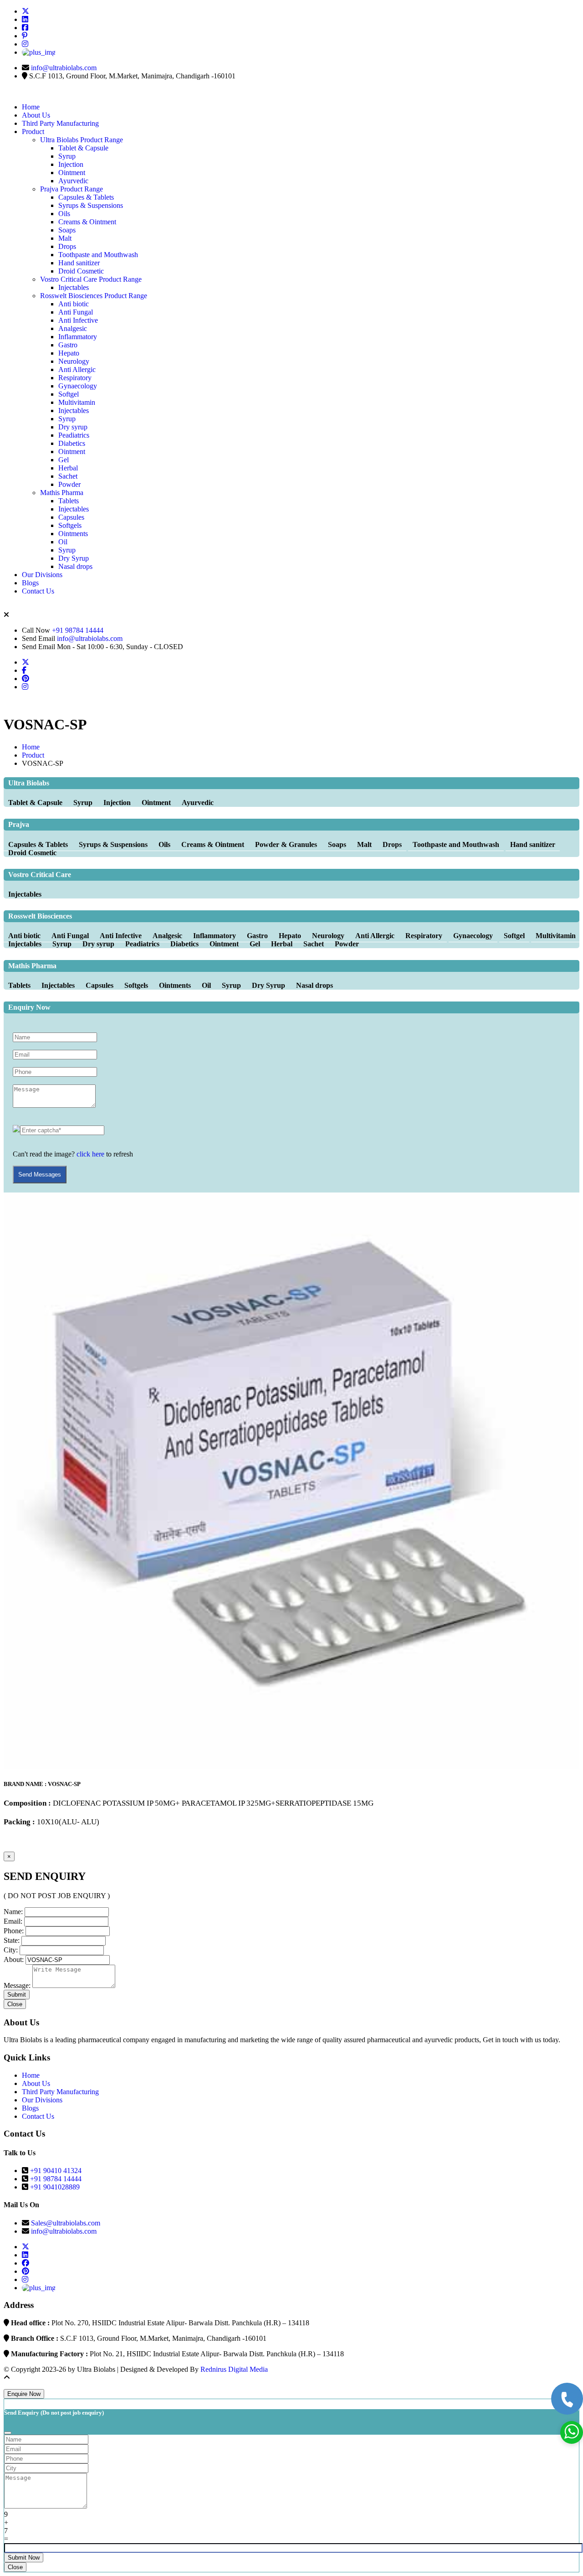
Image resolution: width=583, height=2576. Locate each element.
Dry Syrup (74, 558)
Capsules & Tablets (86, 197)
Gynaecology (78, 386)
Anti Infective (78, 320)
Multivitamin (77, 402)
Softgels (70, 525)
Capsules (71, 517)
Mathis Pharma (62, 493)
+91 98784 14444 (78, 630)
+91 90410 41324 (56, 2171)
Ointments (73, 534)
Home (31, 107)
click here (90, 1154)
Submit (17, 1995)
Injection (71, 164)
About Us (36, 115)
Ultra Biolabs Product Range (82, 140)
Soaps (67, 230)
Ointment (72, 173)
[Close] (8, 2433)
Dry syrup (73, 427)
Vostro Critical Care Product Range (91, 279)
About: (14, 1959)
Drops (67, 246)
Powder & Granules (287, 844)
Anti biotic (74, 304)
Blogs (30, 583)
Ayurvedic (73, 181)
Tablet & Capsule (83, 148)
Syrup (67, 156)
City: (11, 1950)
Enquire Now (24, 2394)
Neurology (74, 361)
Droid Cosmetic (81, 271)
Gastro (68, 345)
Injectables (74, 287)
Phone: (14, 1931)
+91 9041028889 (55, 2187)
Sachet (68, 476)
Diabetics (72, 443)
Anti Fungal (76, 312)
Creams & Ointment (87, 222)
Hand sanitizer (79, 263)
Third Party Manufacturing (60, 123)
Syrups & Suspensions (91, 205)
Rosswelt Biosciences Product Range (94, 296)
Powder (69, 484)
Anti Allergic (77, 369)
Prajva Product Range (72, 189)
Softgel (69, 394)
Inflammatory (78, 337)
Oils (64, 214)
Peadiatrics (74, 435)
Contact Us (38, 591)
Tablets (69, 501)
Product (33, 132)
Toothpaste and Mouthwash (98, 255)
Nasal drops (75, 566)
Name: (13, 1912)
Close (15, 2004)
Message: (17, 1985)
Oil (63, 542)
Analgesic (73, 328)
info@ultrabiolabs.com (64, 68)
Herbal (68, 468)
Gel (64, 460)
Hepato (69, 353)
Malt (65, 238)
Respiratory (75, 378)
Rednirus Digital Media (234, 2369)
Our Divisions (42, 575)
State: (12, 1940)
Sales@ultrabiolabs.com (66, 2223)
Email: (13, 1921)
